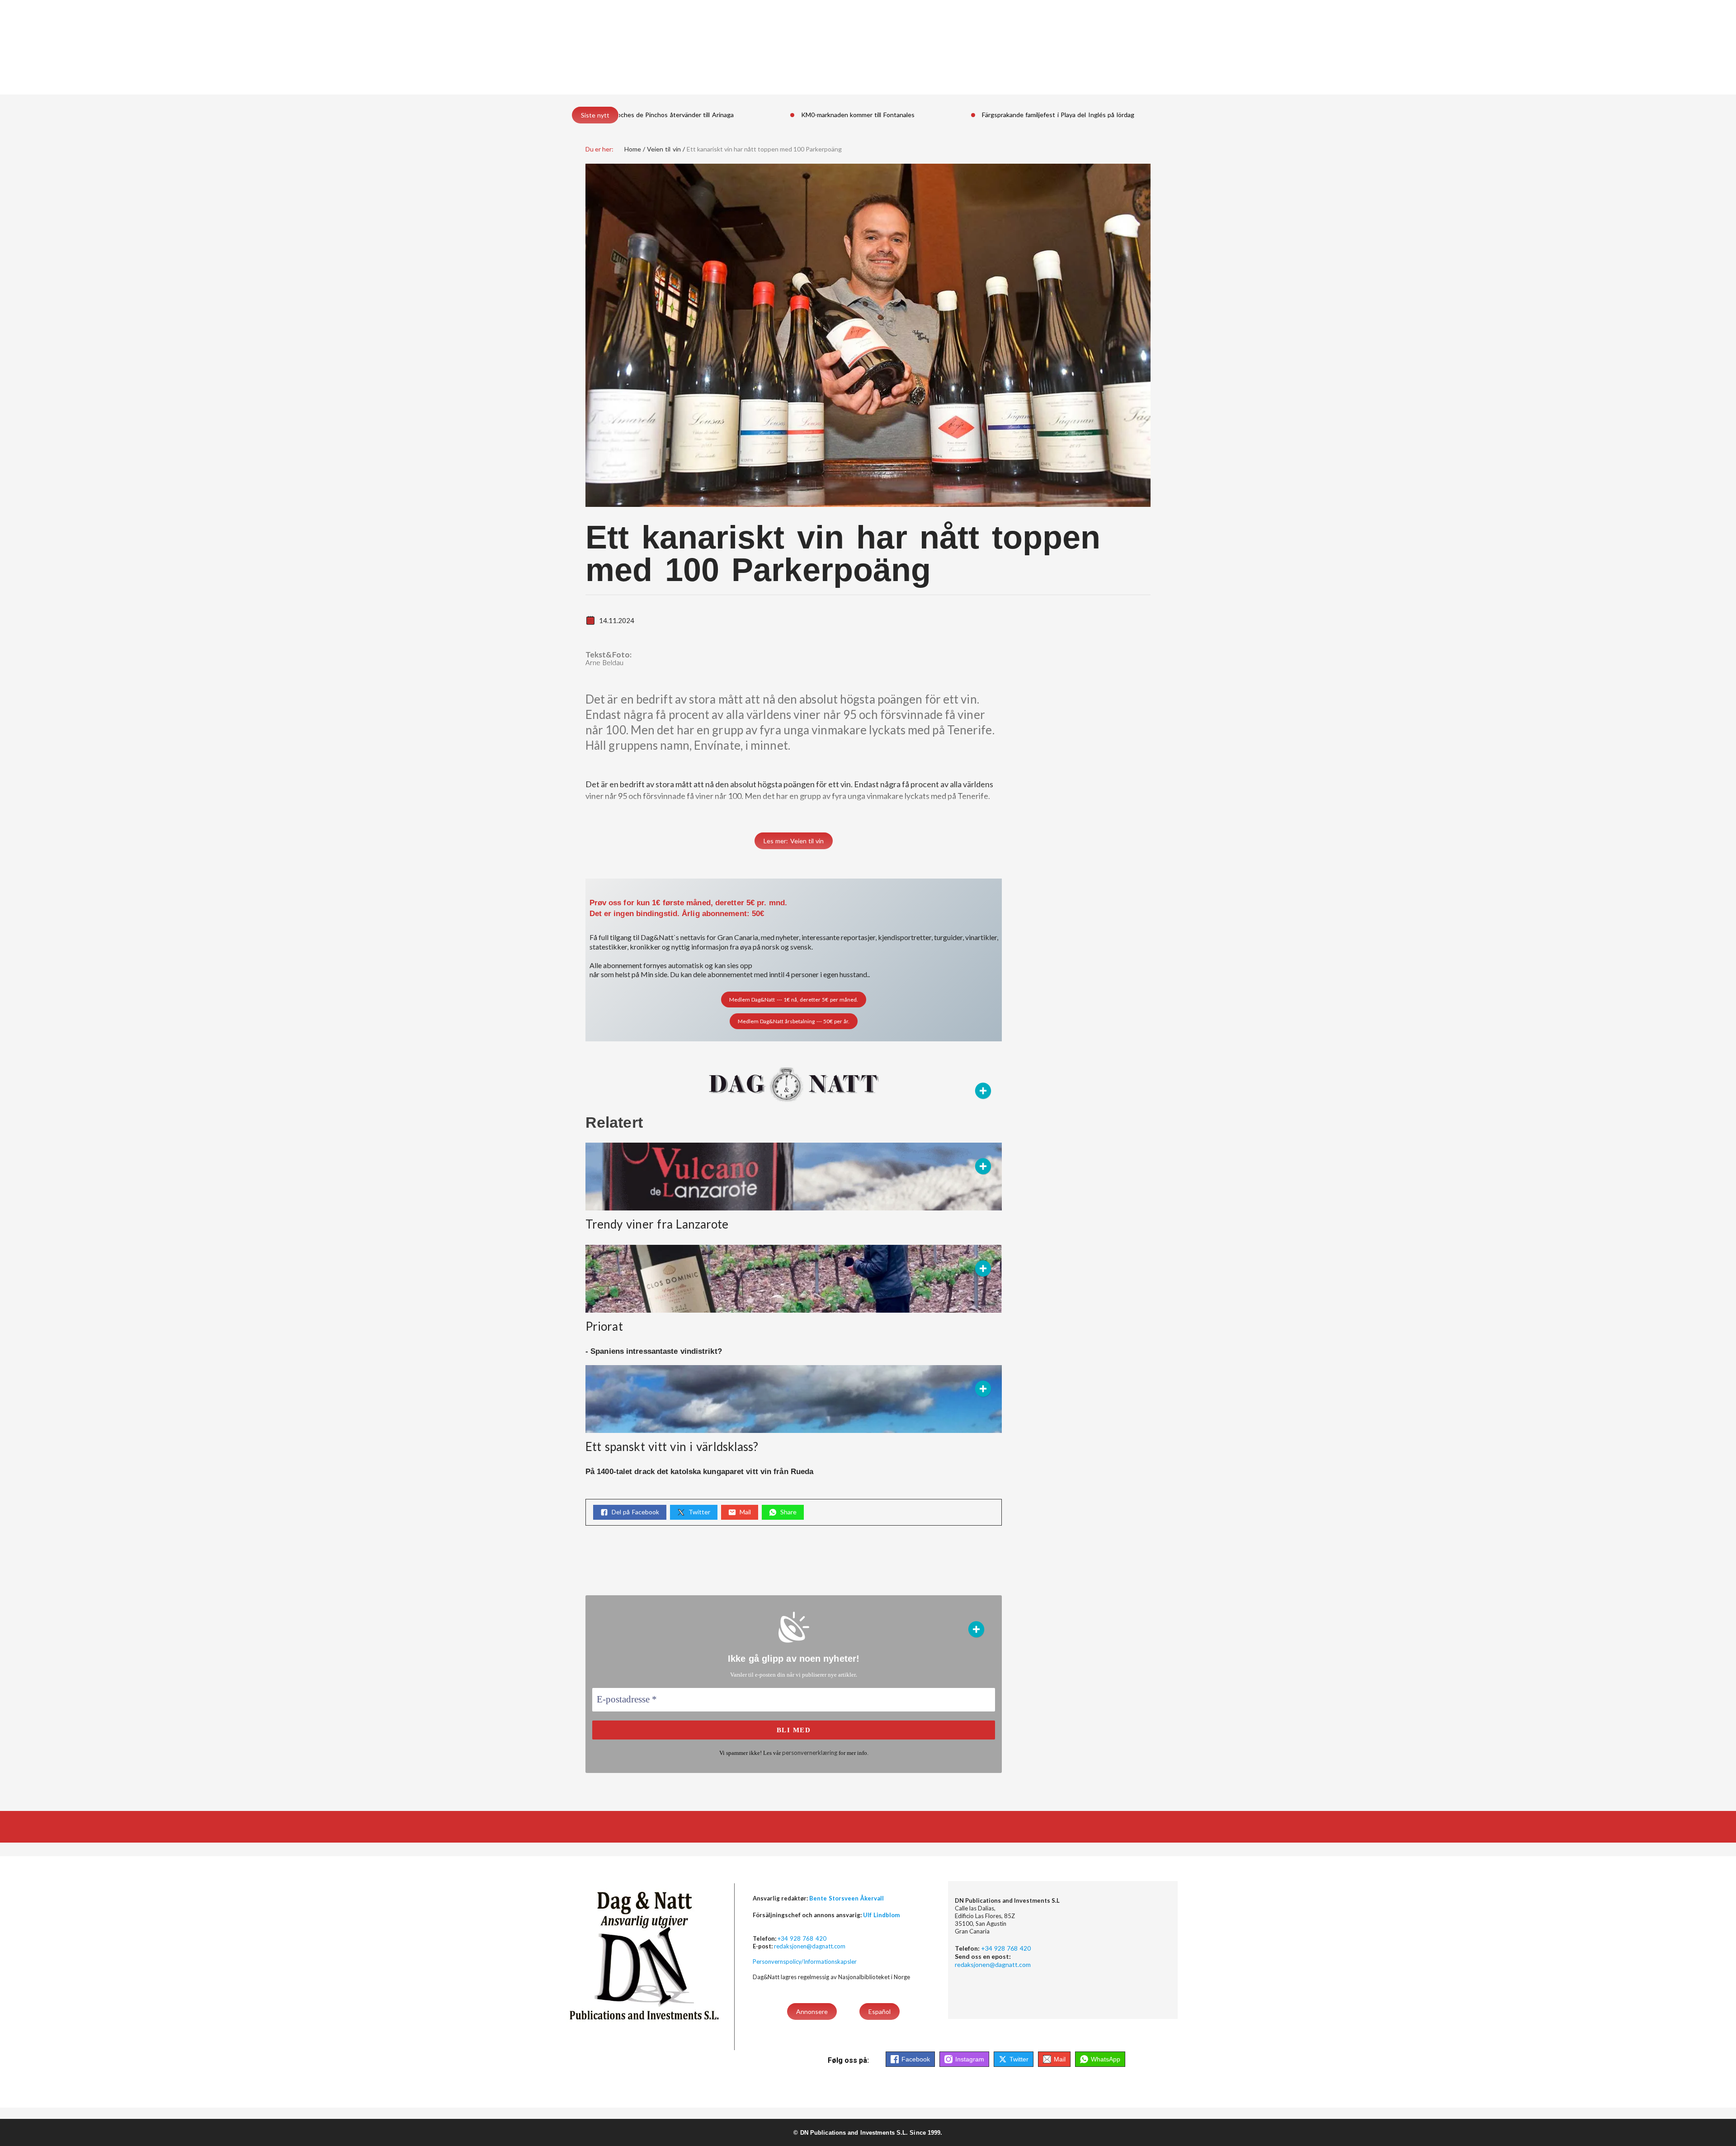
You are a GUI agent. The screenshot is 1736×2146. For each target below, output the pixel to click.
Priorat (604, 1326)
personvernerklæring (810, 1753)
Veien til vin (664, 149)
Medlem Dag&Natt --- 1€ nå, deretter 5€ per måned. (794, 1000)
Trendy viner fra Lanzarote (657, 1224)
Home (633, 149)
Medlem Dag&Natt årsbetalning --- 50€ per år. (794, 1021)
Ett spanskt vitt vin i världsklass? (672, 1446)
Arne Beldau (605, 662)
